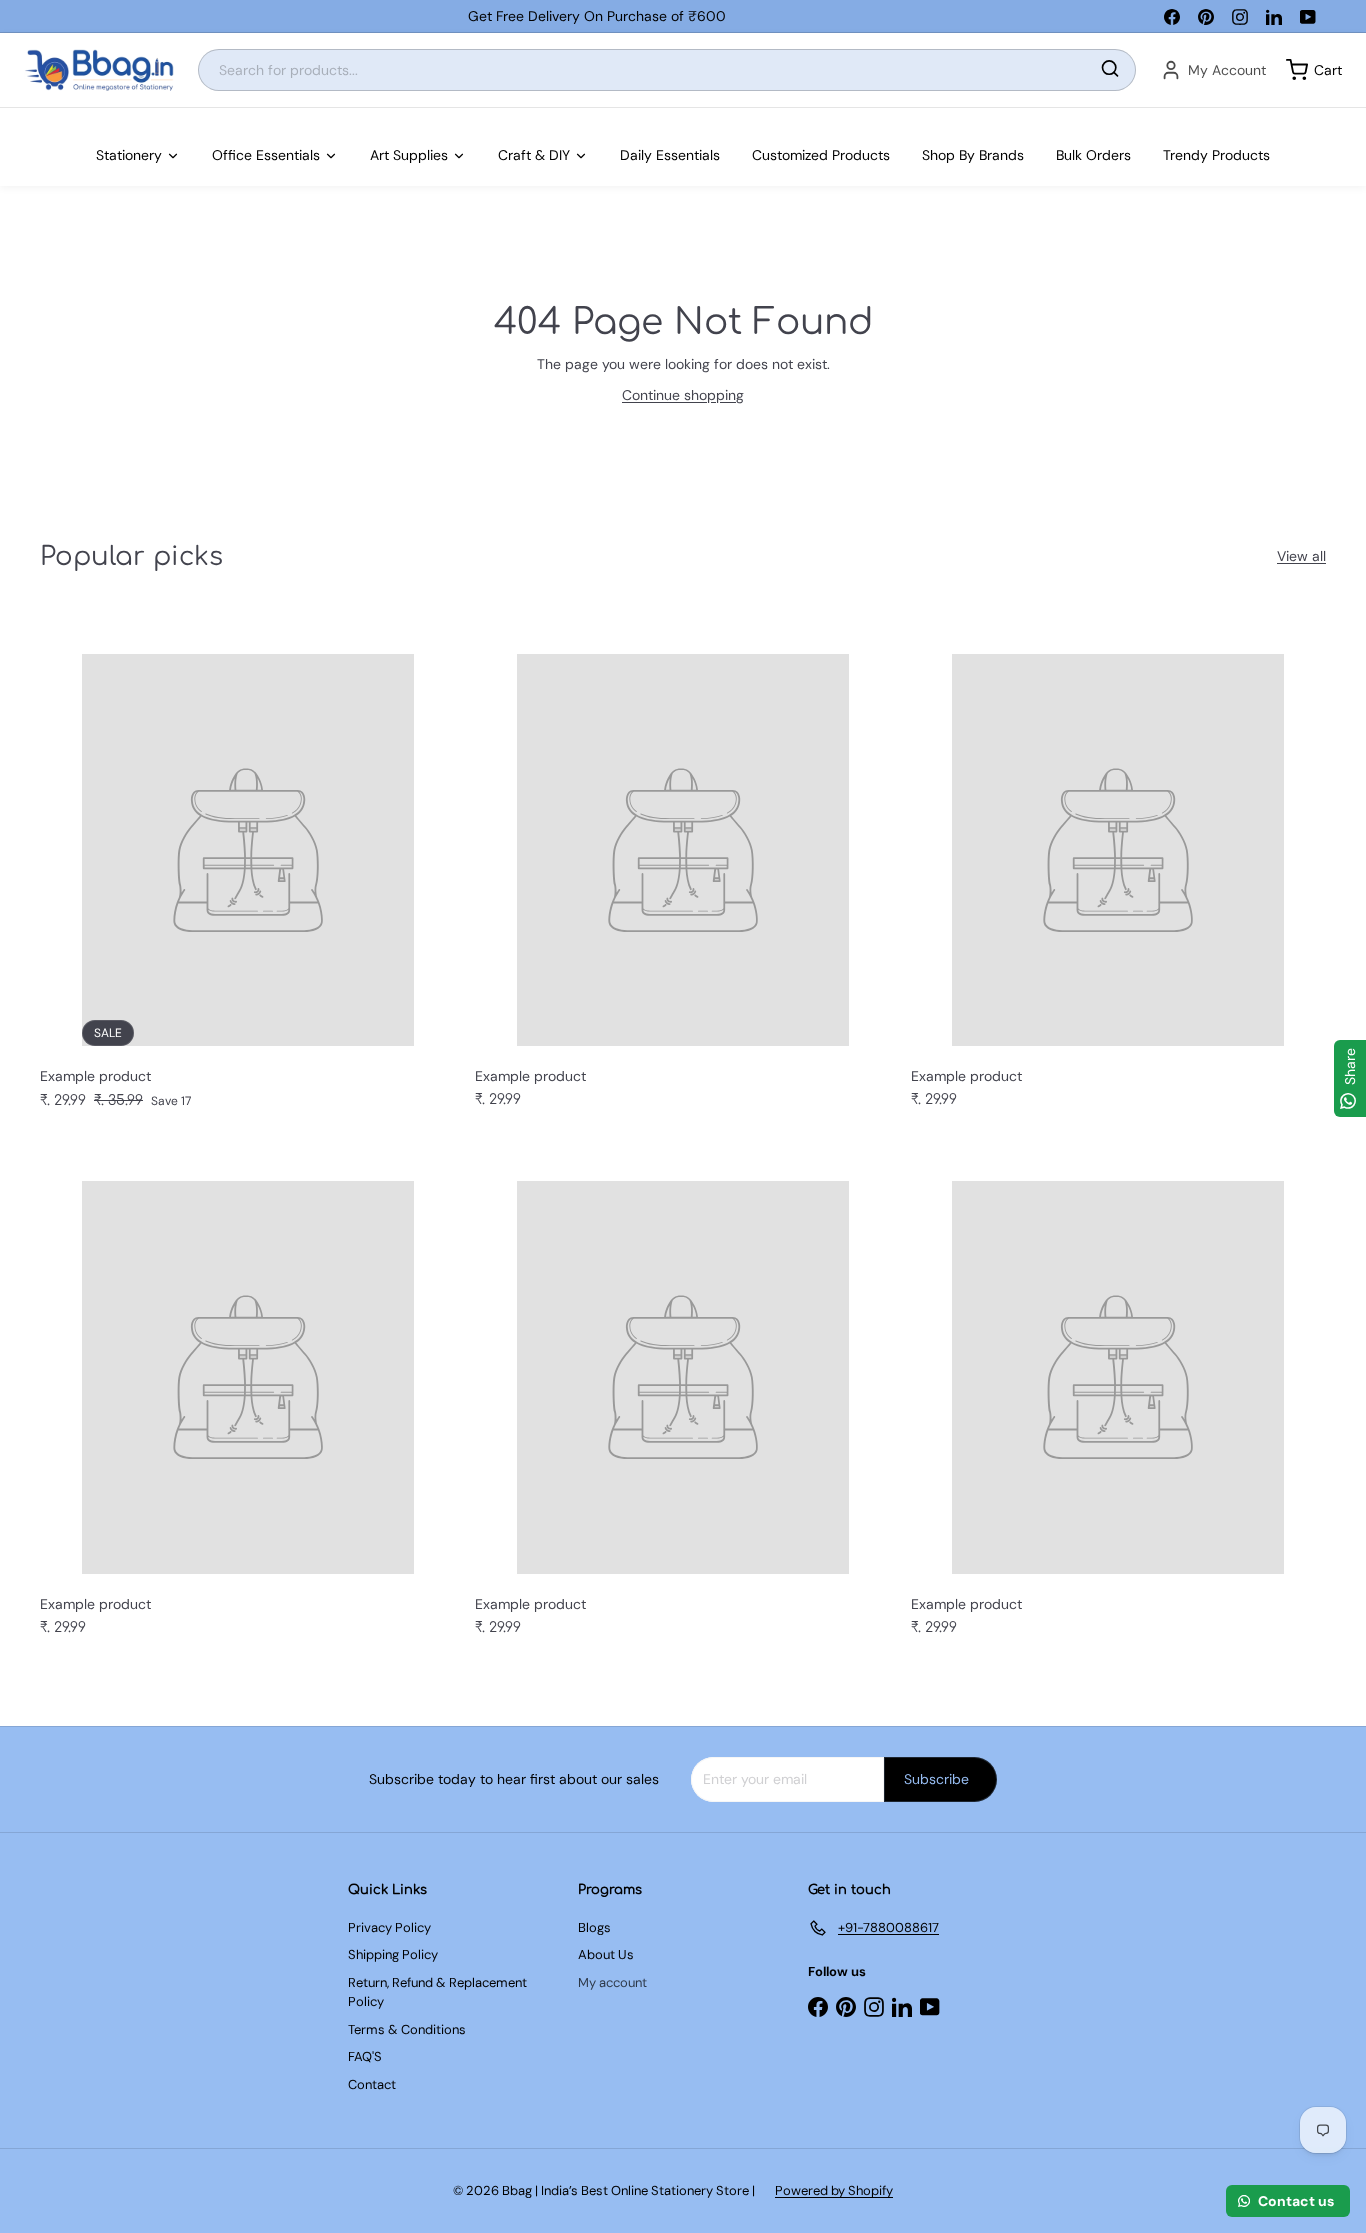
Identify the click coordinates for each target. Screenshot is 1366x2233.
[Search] (1110, 70)
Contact (372, 2084)
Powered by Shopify (834, 2190)
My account (612, 1982)
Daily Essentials (670, 155)
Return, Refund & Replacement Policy (437, 1992)
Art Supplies (409, 155)
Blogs (594, 1927)
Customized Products (821, 155)
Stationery (129, 155)
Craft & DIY (534, 155)
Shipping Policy (393, 1954)
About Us (606, 1954)
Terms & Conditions (407, 2029)
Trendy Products (1216, 155)
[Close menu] (6, 118)
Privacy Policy (389, 1927)
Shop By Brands (973, 155)
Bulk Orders (1093, 155)
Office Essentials (266, 155)
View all (1301, 556)
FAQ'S (365, 2056)
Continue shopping (683, 395)
